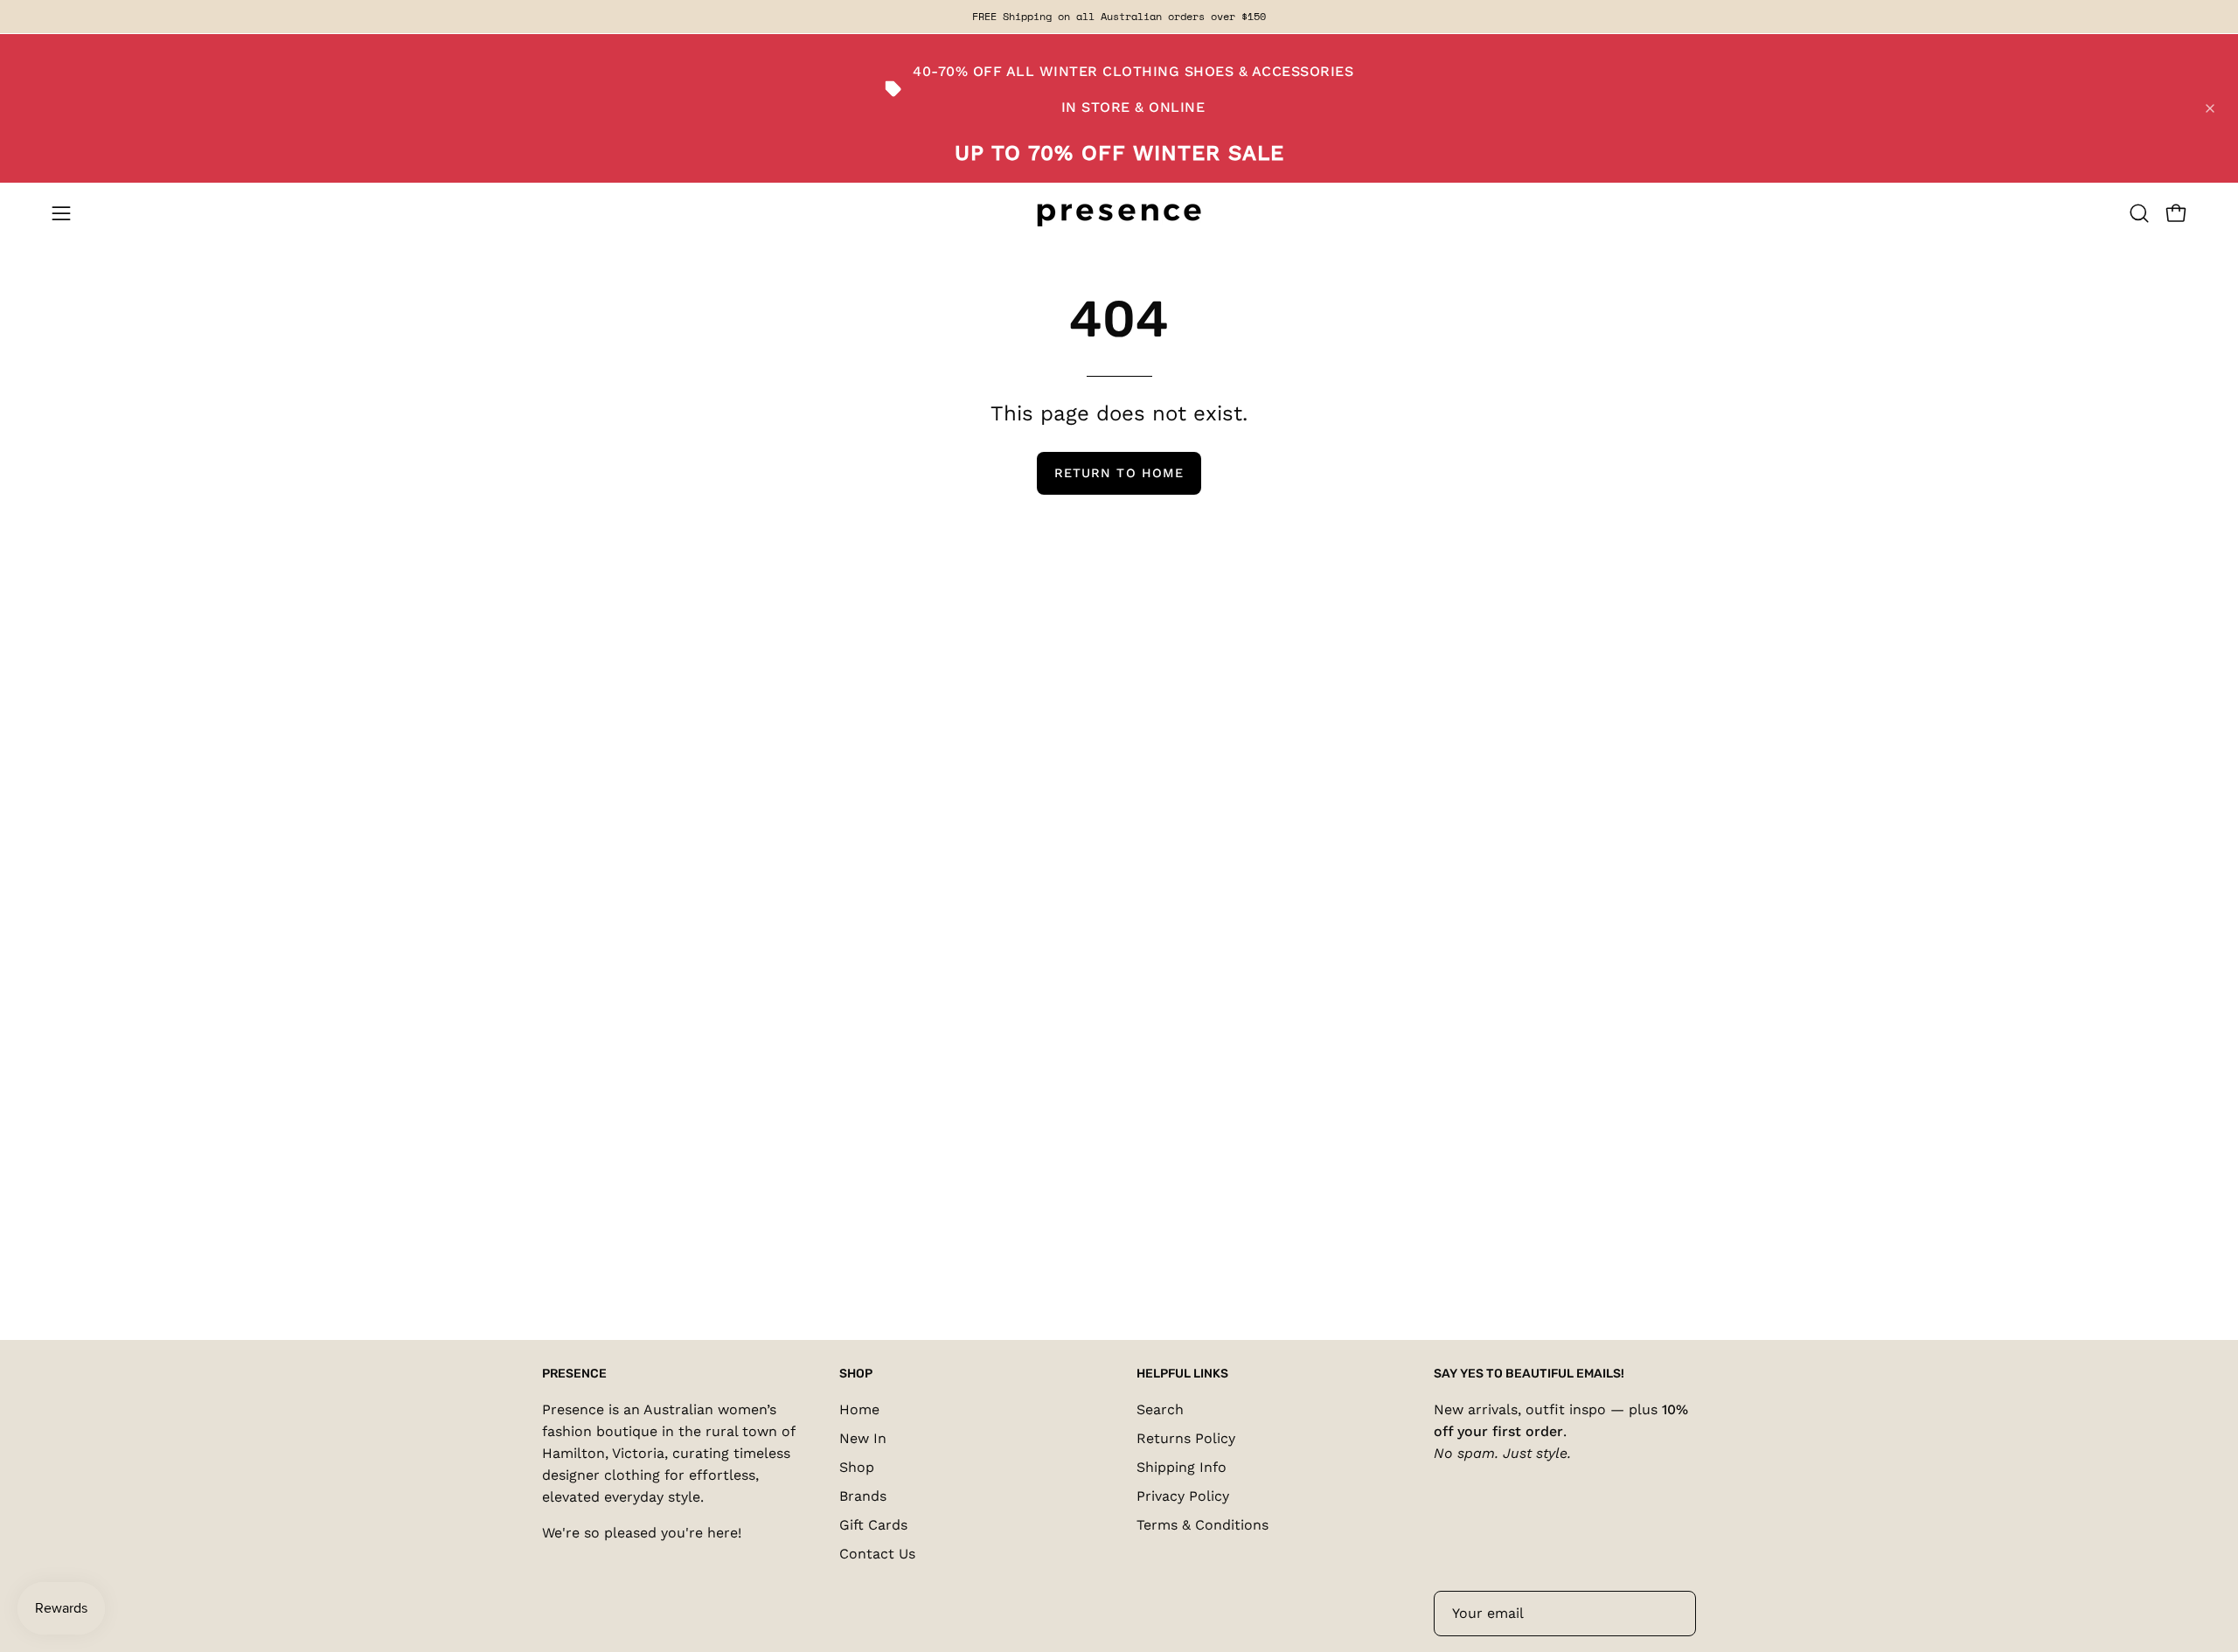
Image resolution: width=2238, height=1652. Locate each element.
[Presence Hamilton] (1119, 214)
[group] (1119, 17)
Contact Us (877, 1554)
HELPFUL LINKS (1182, 1374)
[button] (2139, 213)
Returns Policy (1186, 1438)
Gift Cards (873, 1525)
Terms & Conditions (1202, 1525)
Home (859, 1409)
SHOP (856, 1374)
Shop (857, 1467)
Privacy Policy (1183, 1496)
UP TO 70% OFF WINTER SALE (1119, 153)
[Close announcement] (2210, 108)
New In (863, 1438)
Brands (863, 1496)
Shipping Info (1182, 1467)
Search (1160, 1409)
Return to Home (1119, 473)
